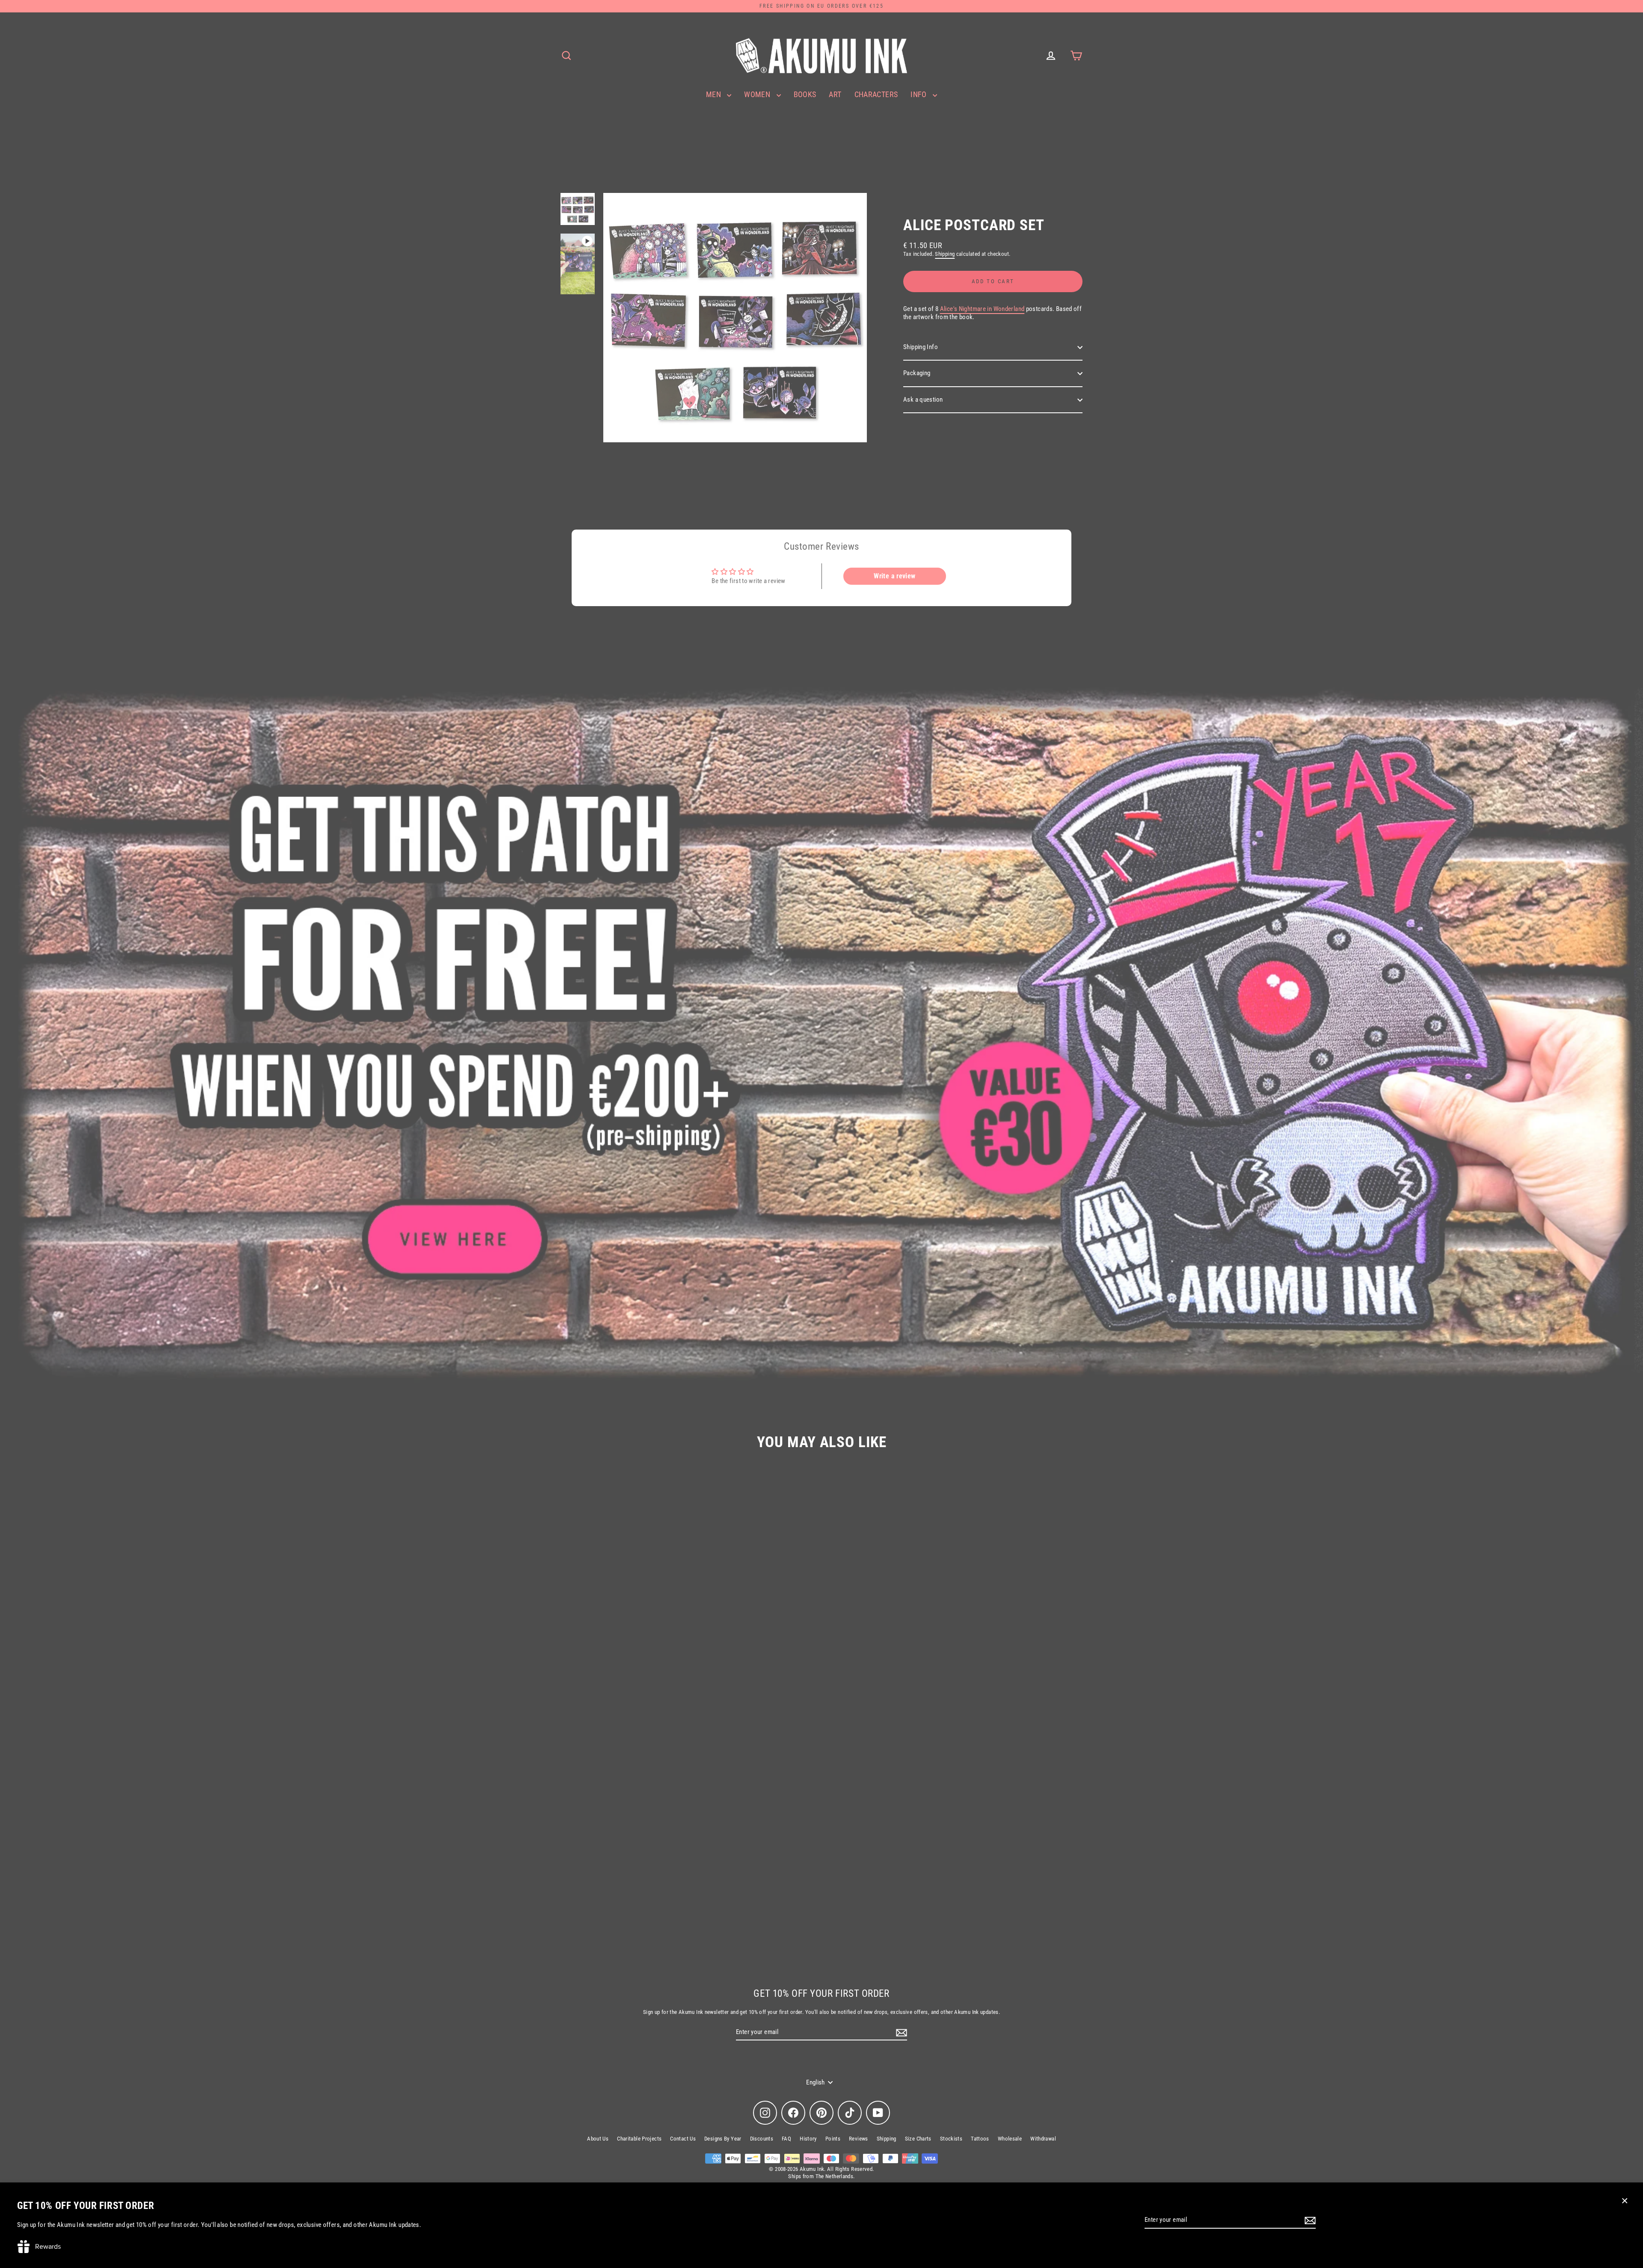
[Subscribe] (1309, 2221)
